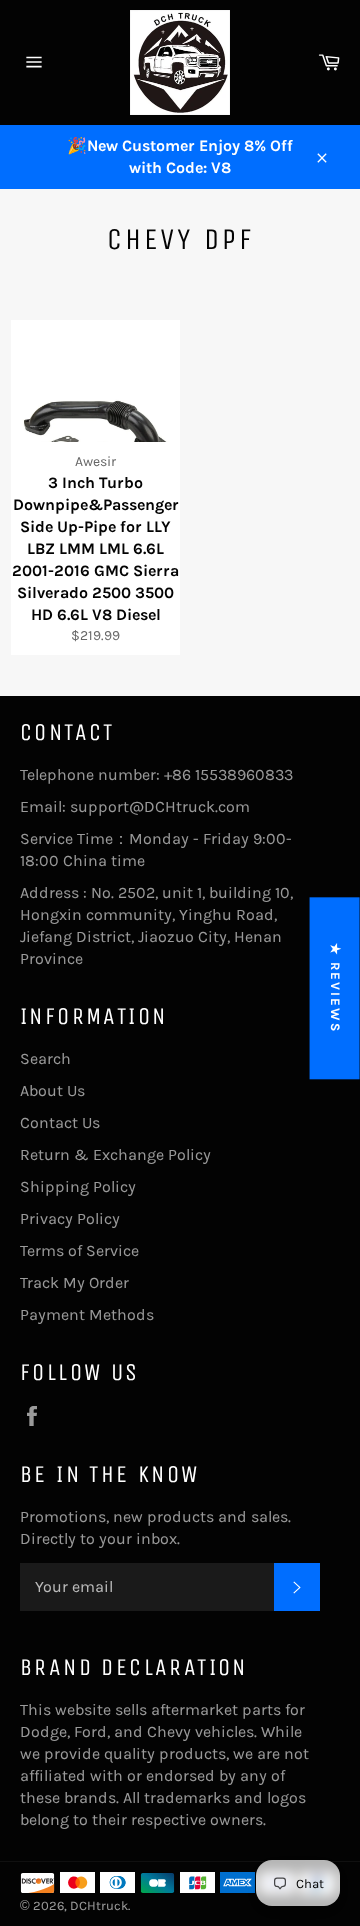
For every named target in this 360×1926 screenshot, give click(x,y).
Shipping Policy (78, 1186)
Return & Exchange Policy (115, 1154)
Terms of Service (79, 1250)
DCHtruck (99, 1905)
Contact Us (60, 1122)
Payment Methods (87, 1314)
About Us (52, 1090)
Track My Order (74, 1282)
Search (45, 1058)
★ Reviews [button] (335, 988)
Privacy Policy (70, 1218)
